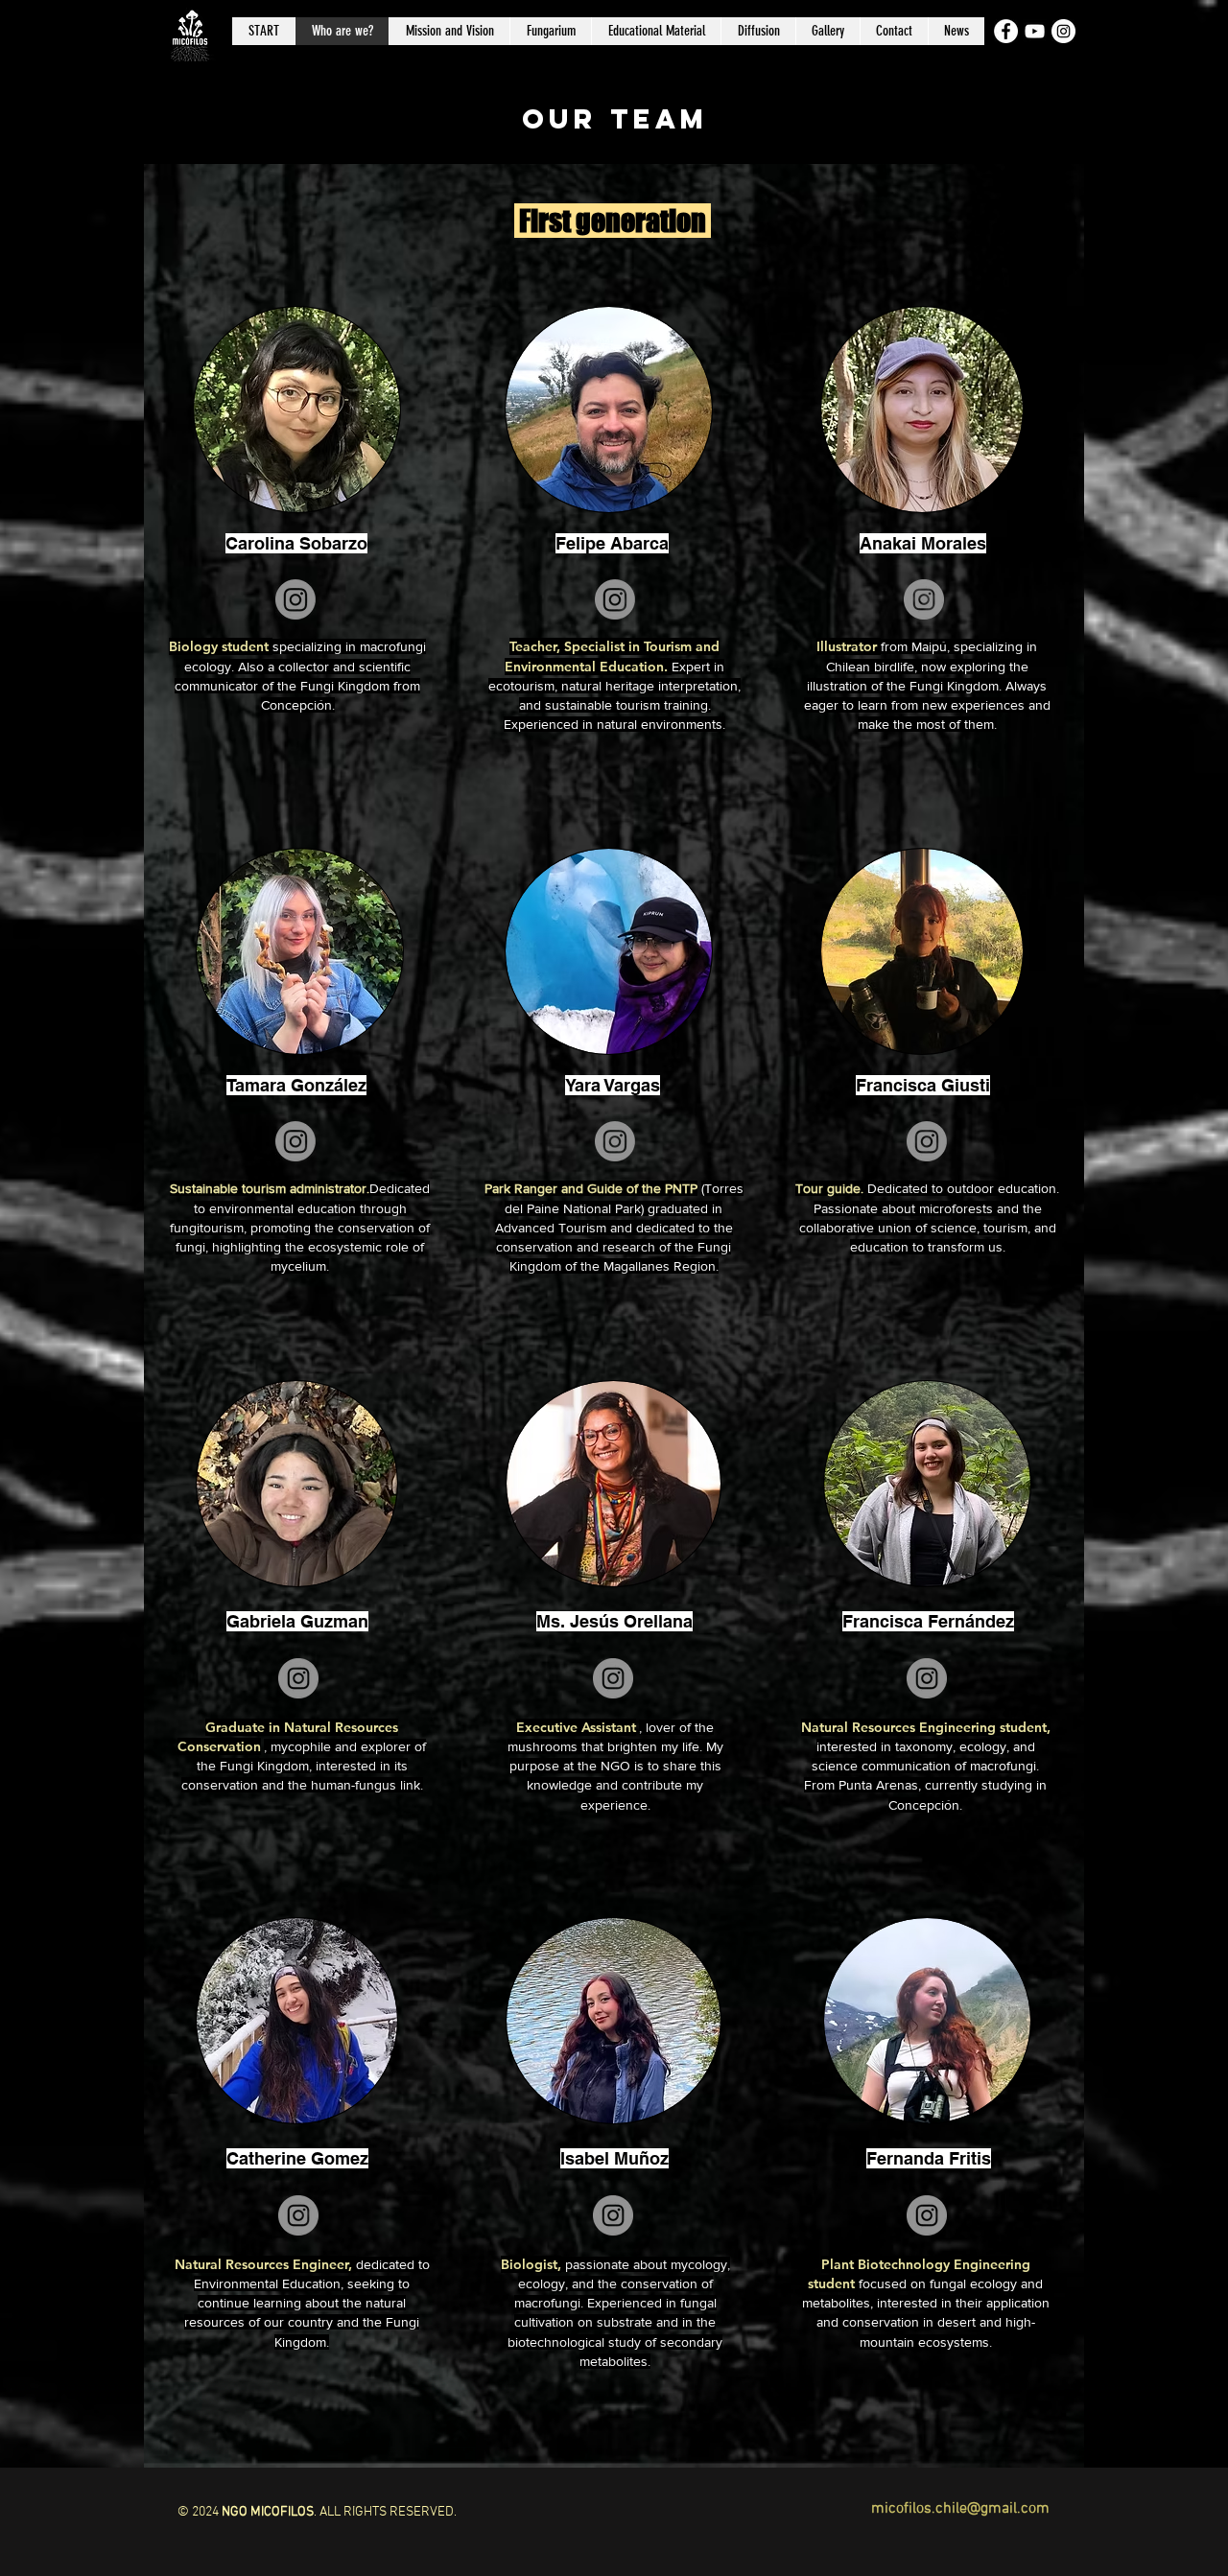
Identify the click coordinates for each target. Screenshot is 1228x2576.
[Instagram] (295, 599)
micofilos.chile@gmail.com (960, 2509)
